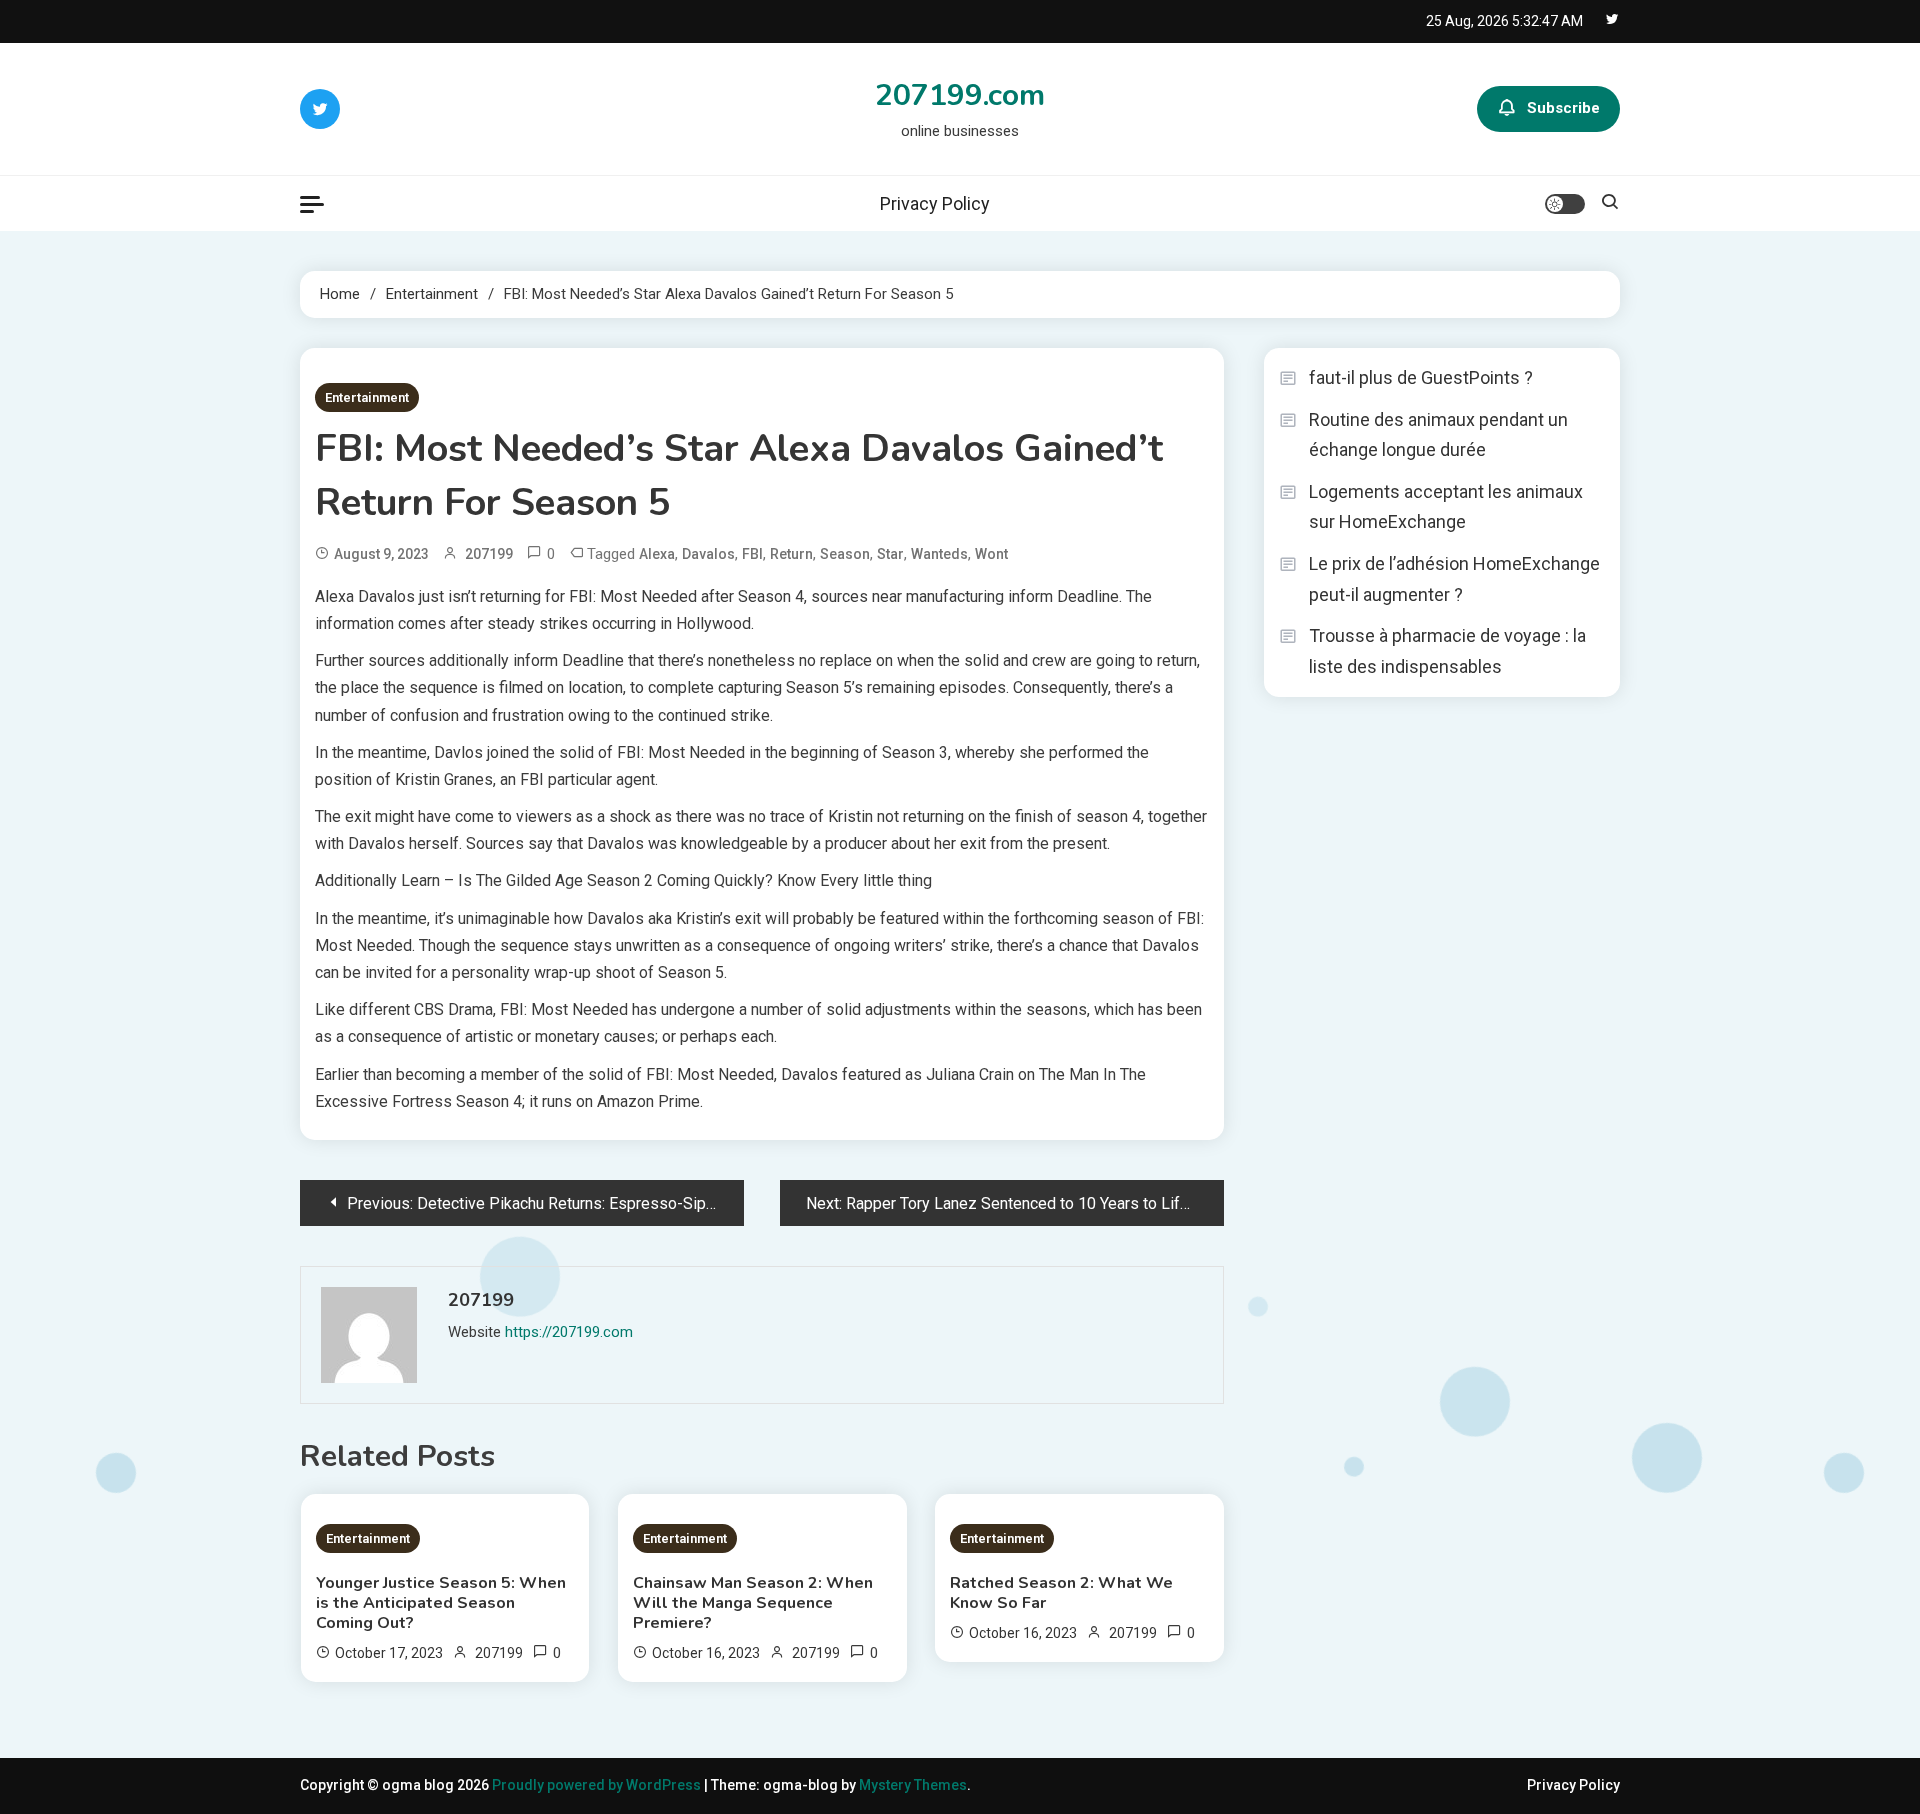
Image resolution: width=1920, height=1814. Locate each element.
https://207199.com (569, 1332)
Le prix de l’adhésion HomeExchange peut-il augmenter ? (1454, 579)
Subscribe (1563, 108)
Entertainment (367, 397)
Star (890, 554)
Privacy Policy (935, 203)
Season (845, 554)
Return (791, 554)
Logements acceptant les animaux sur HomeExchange (1446, 507)
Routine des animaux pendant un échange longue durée (1438, 435)
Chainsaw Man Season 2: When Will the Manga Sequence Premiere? (753, 1603)
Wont (991, 554)
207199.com (960, 95)
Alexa (657, 554)
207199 (489, 554)
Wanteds (939, 554)
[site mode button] (1565, 204)
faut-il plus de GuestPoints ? (1421, 377)
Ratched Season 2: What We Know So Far (1061, 1593)
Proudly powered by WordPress (598, 1785)
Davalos (708, 554)
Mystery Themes (913, 1785)
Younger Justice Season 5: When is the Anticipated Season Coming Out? (441, 1603)
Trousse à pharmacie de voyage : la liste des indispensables (1447, 651)
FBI (752, 554)
